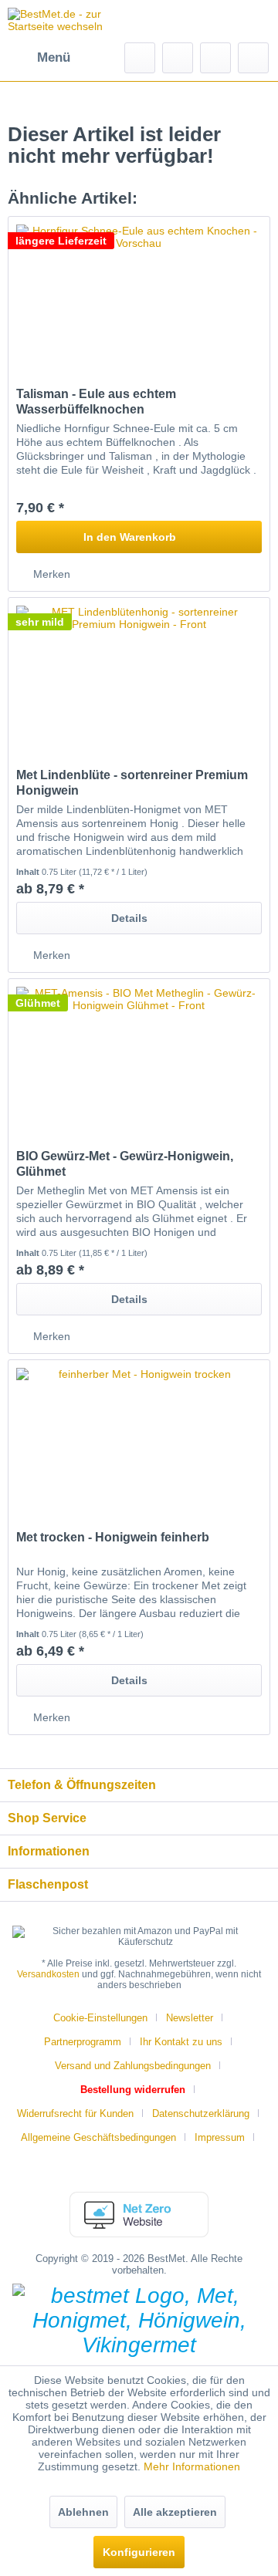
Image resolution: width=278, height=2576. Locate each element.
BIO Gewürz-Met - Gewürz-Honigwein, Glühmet (125, 1164)
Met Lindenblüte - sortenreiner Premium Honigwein (132, 783)
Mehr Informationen (192, 2466)
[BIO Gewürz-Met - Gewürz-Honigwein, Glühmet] (139, 1056)
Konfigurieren (139, 2552)
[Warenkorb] (253, 58)
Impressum (220, 2137)
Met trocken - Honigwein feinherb (113, 1537)
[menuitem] (39, 58)
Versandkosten (48, 1974)
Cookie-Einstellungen (100, 2018)
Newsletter (190, 2018)
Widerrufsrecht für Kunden (75, 2113)
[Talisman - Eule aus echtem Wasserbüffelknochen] (139, 294)
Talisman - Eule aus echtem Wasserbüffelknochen (96, 402)
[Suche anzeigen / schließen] (140, 58)
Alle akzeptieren (175, 2512)
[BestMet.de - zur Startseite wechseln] (73, 21)
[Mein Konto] (215, 58)
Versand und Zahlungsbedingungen (133, 2066)
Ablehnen (83, 2512)
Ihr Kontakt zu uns (181, 2042)
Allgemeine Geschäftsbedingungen (98, 2137)
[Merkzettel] (178, 58)
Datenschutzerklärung (201, 2113)
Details (129, 918)
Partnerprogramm (83, 2042)
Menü (54, 57)
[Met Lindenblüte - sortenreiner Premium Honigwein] (139, 675)
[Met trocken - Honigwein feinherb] (139, 1437)
